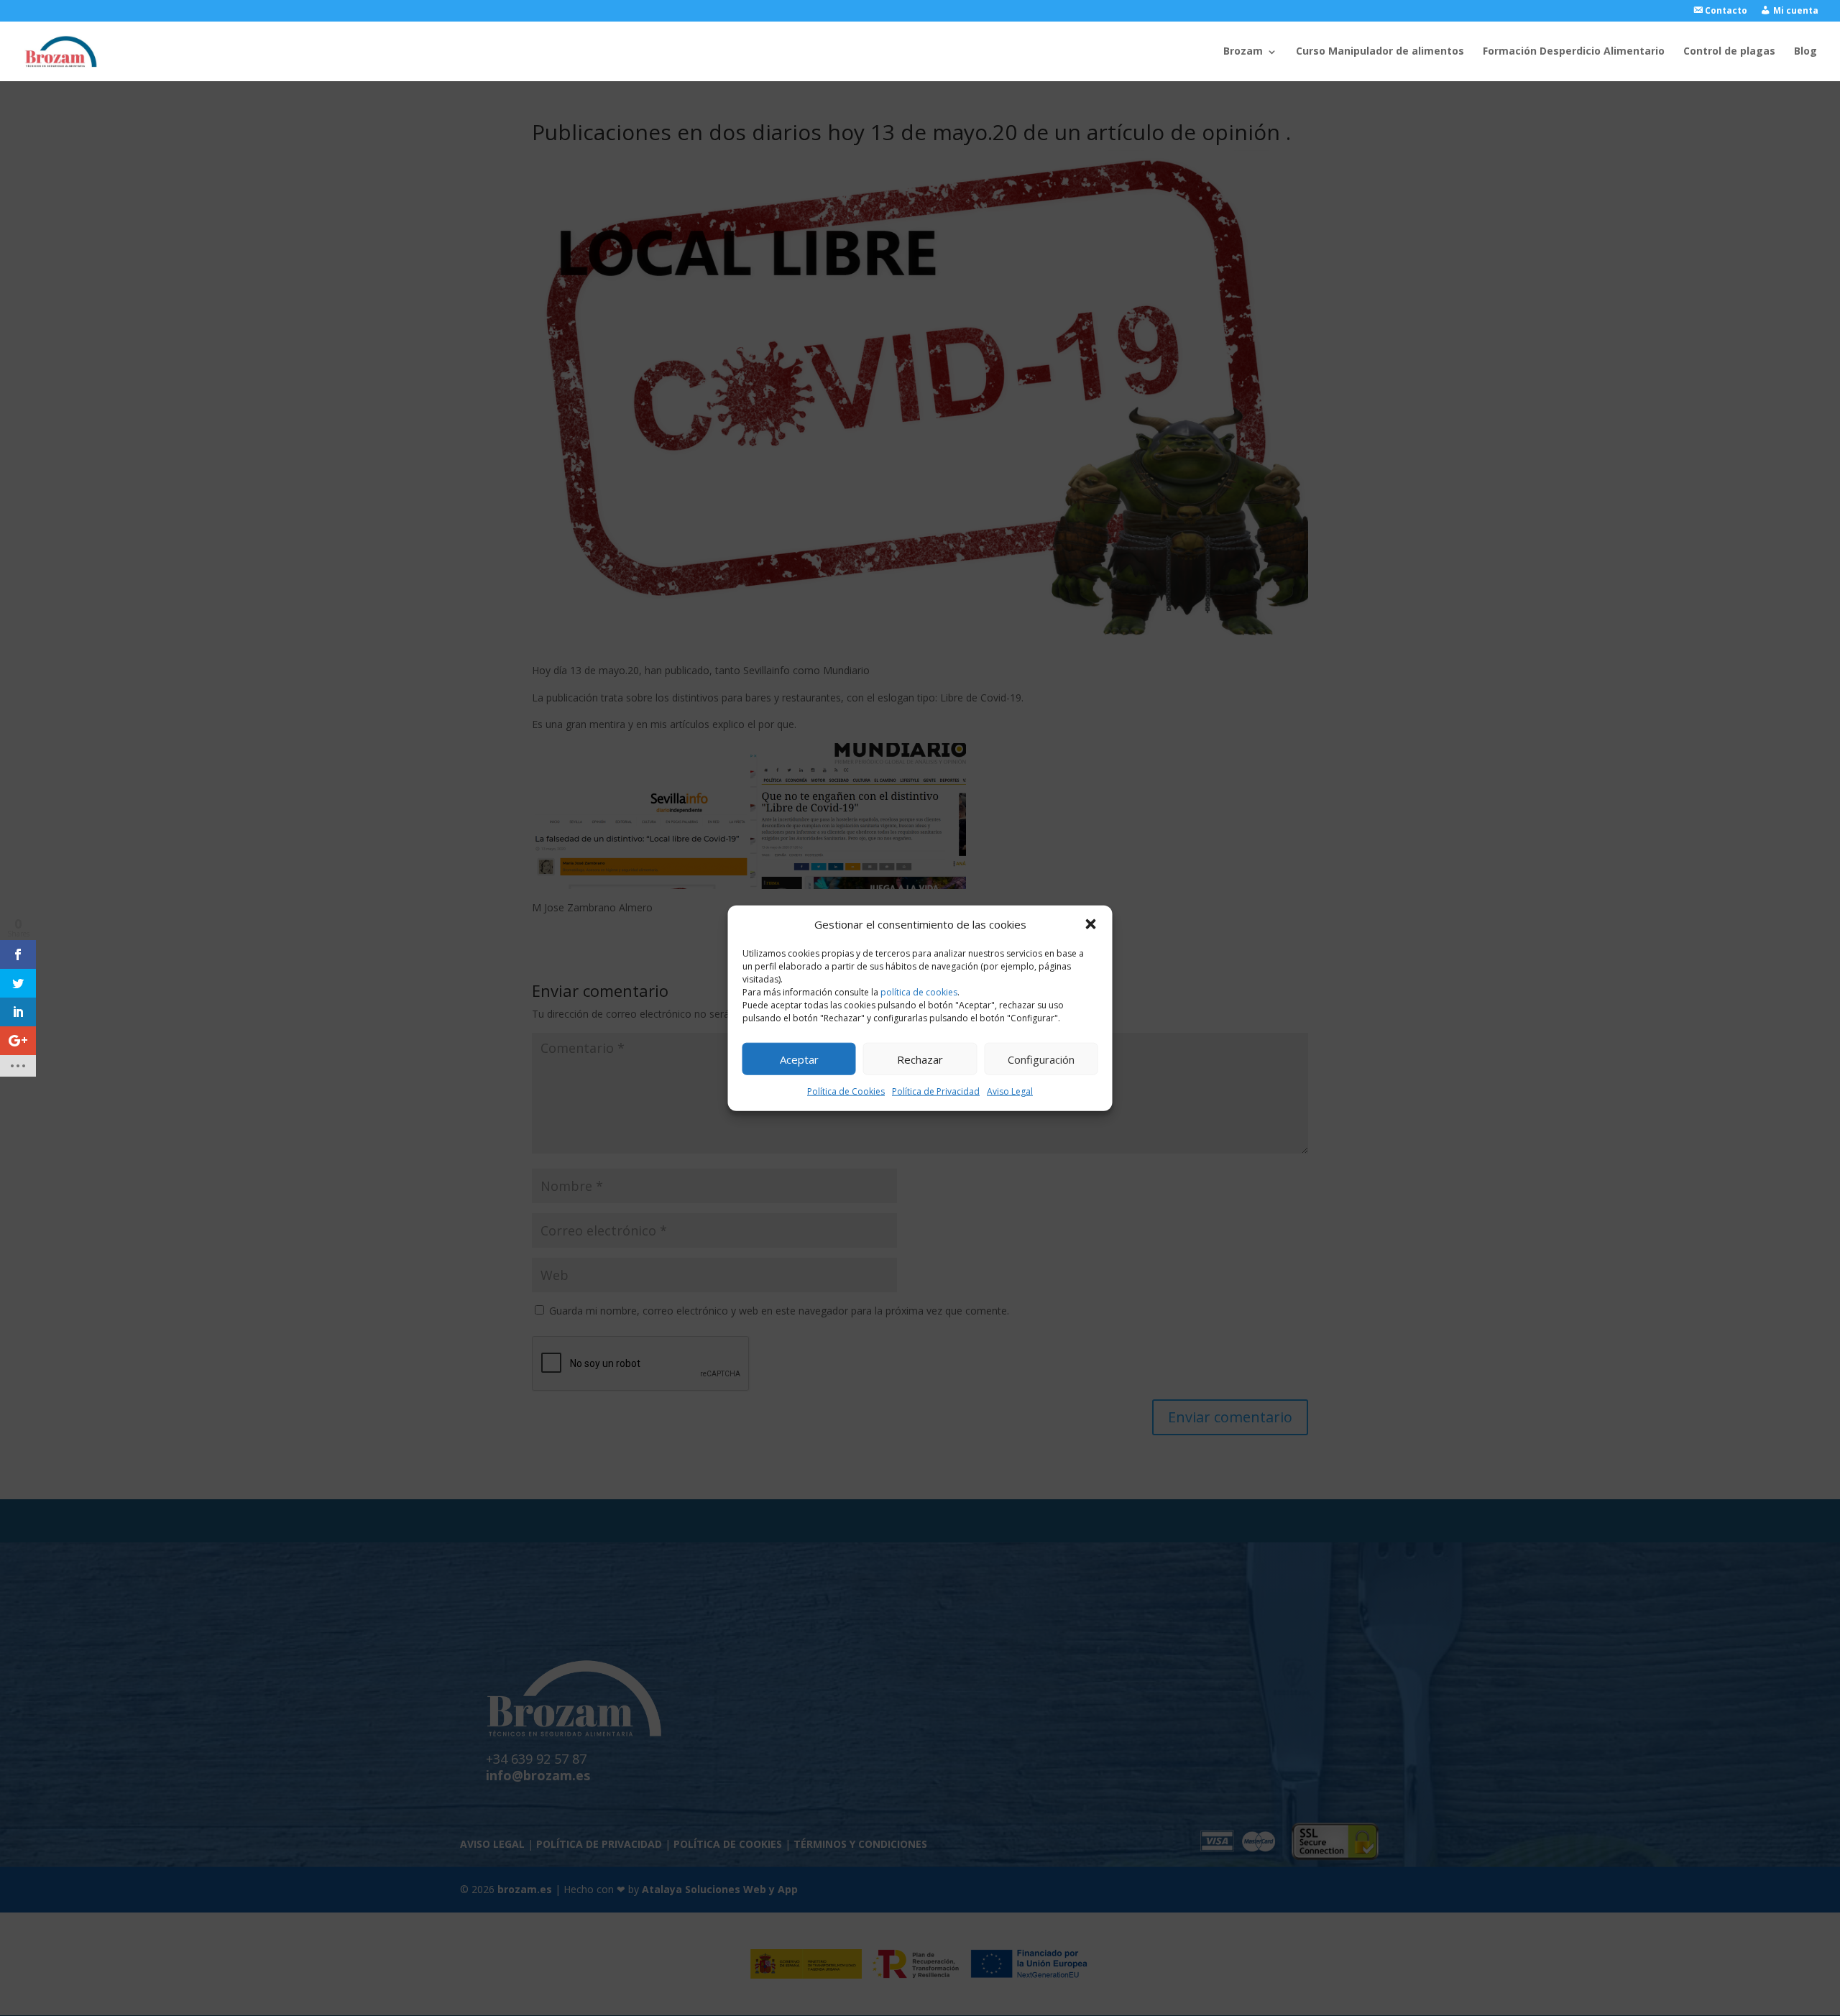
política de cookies (919, 992)
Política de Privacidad (936, 1091)
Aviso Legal (1010, 1091)
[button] (1091, 924)
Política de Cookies (846, 1091)
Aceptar (799, 1059)
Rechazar (920, 1059)
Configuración (1041, 1059)
